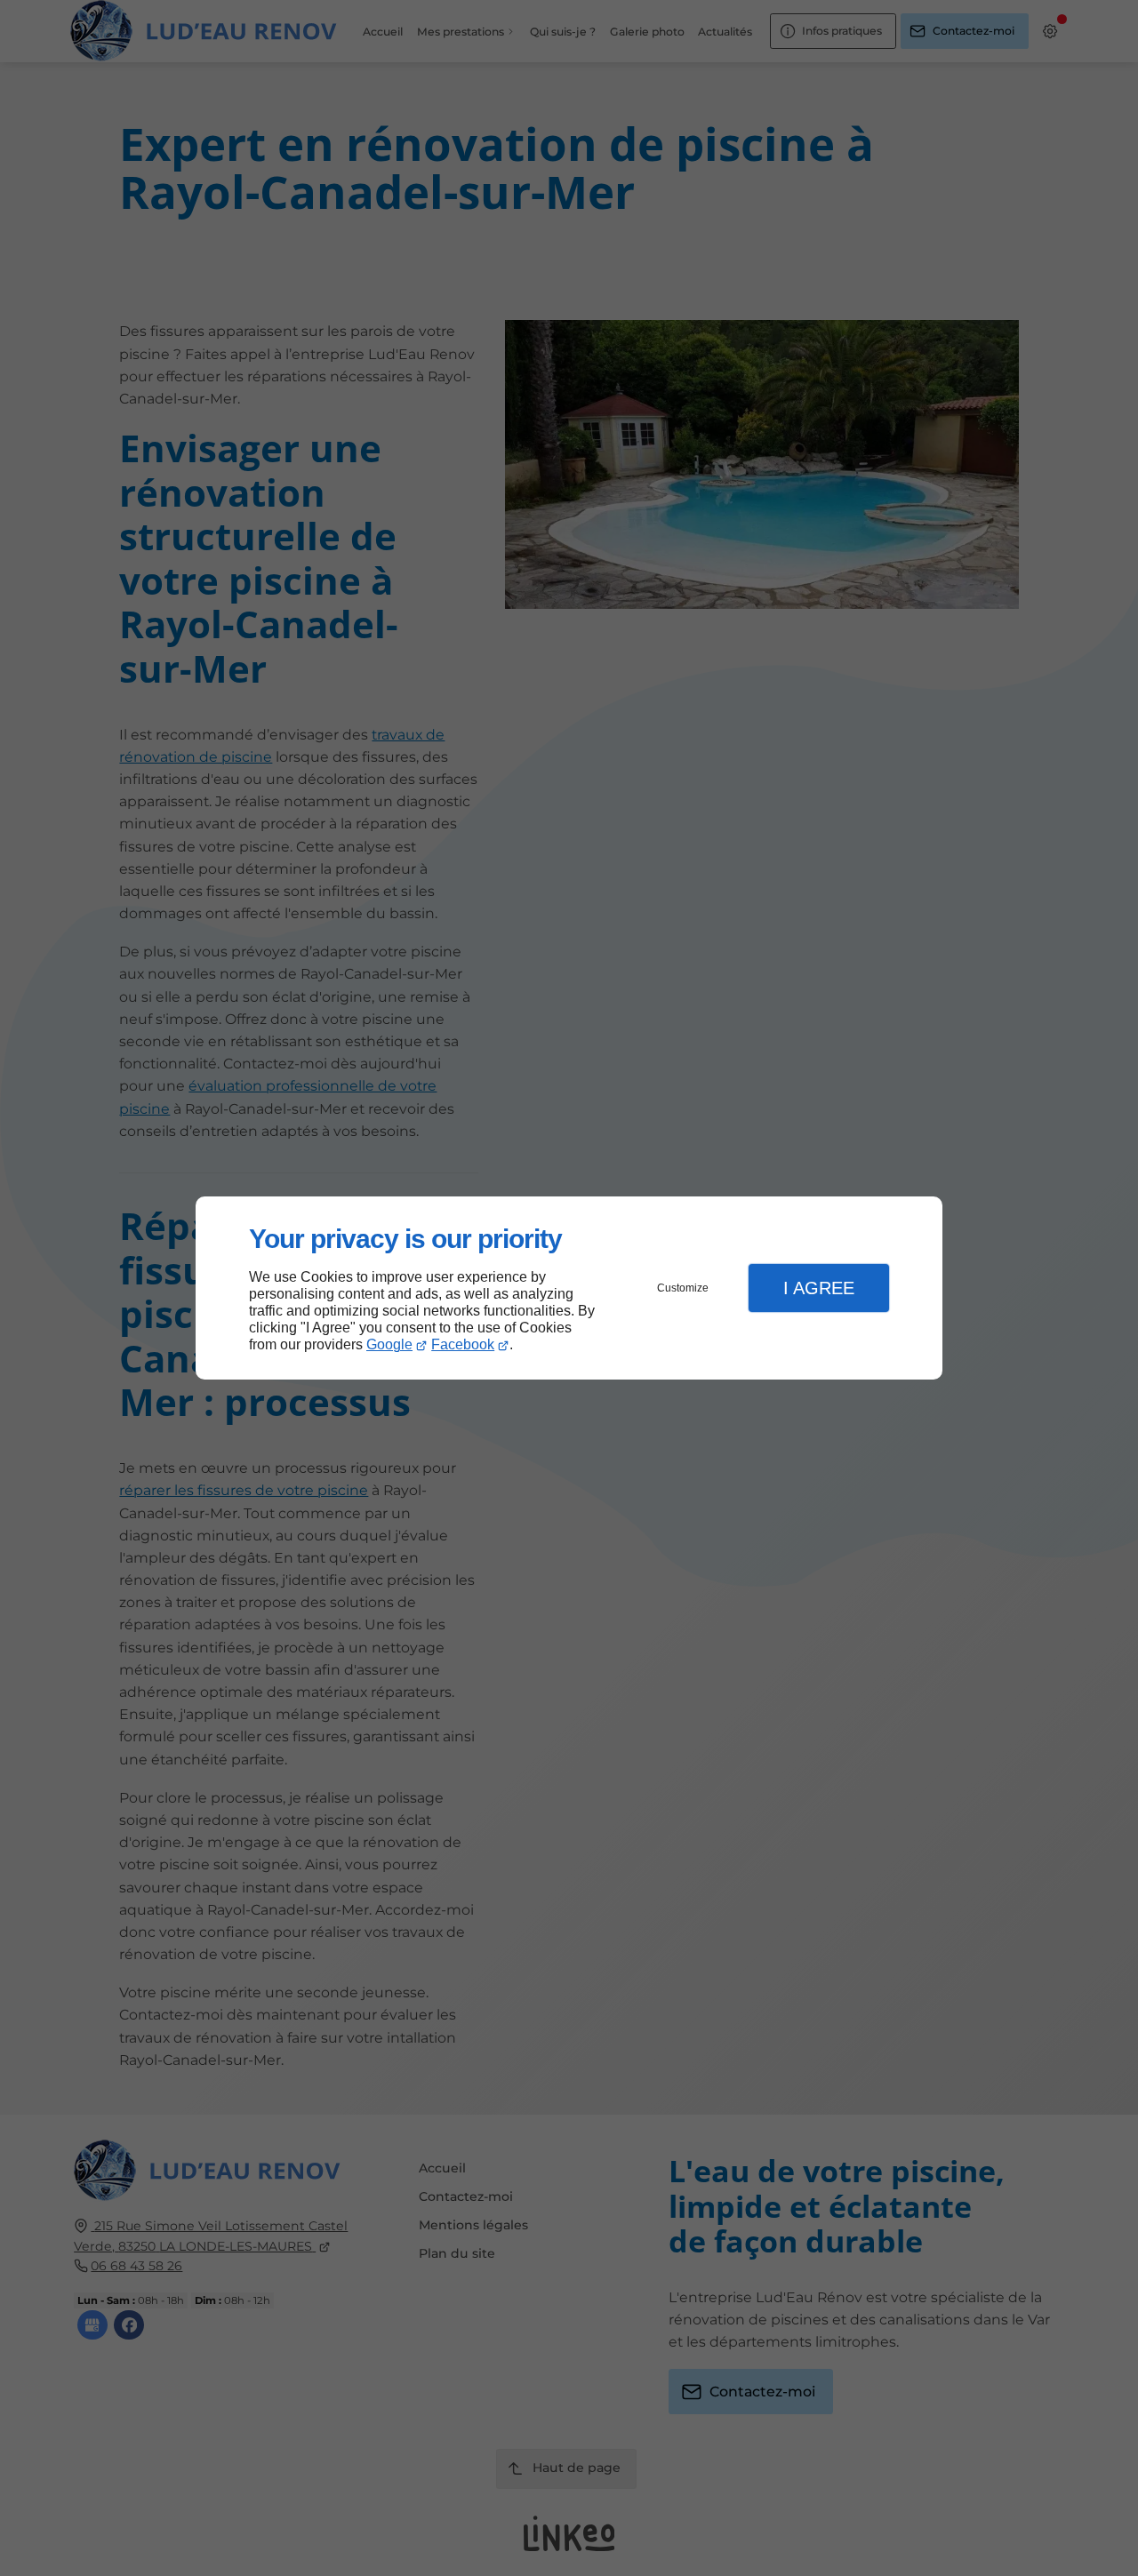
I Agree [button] (819, 1288)
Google (389, 1344)
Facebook (463, 1344)
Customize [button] (683, 1288)
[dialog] (569, 1288)
